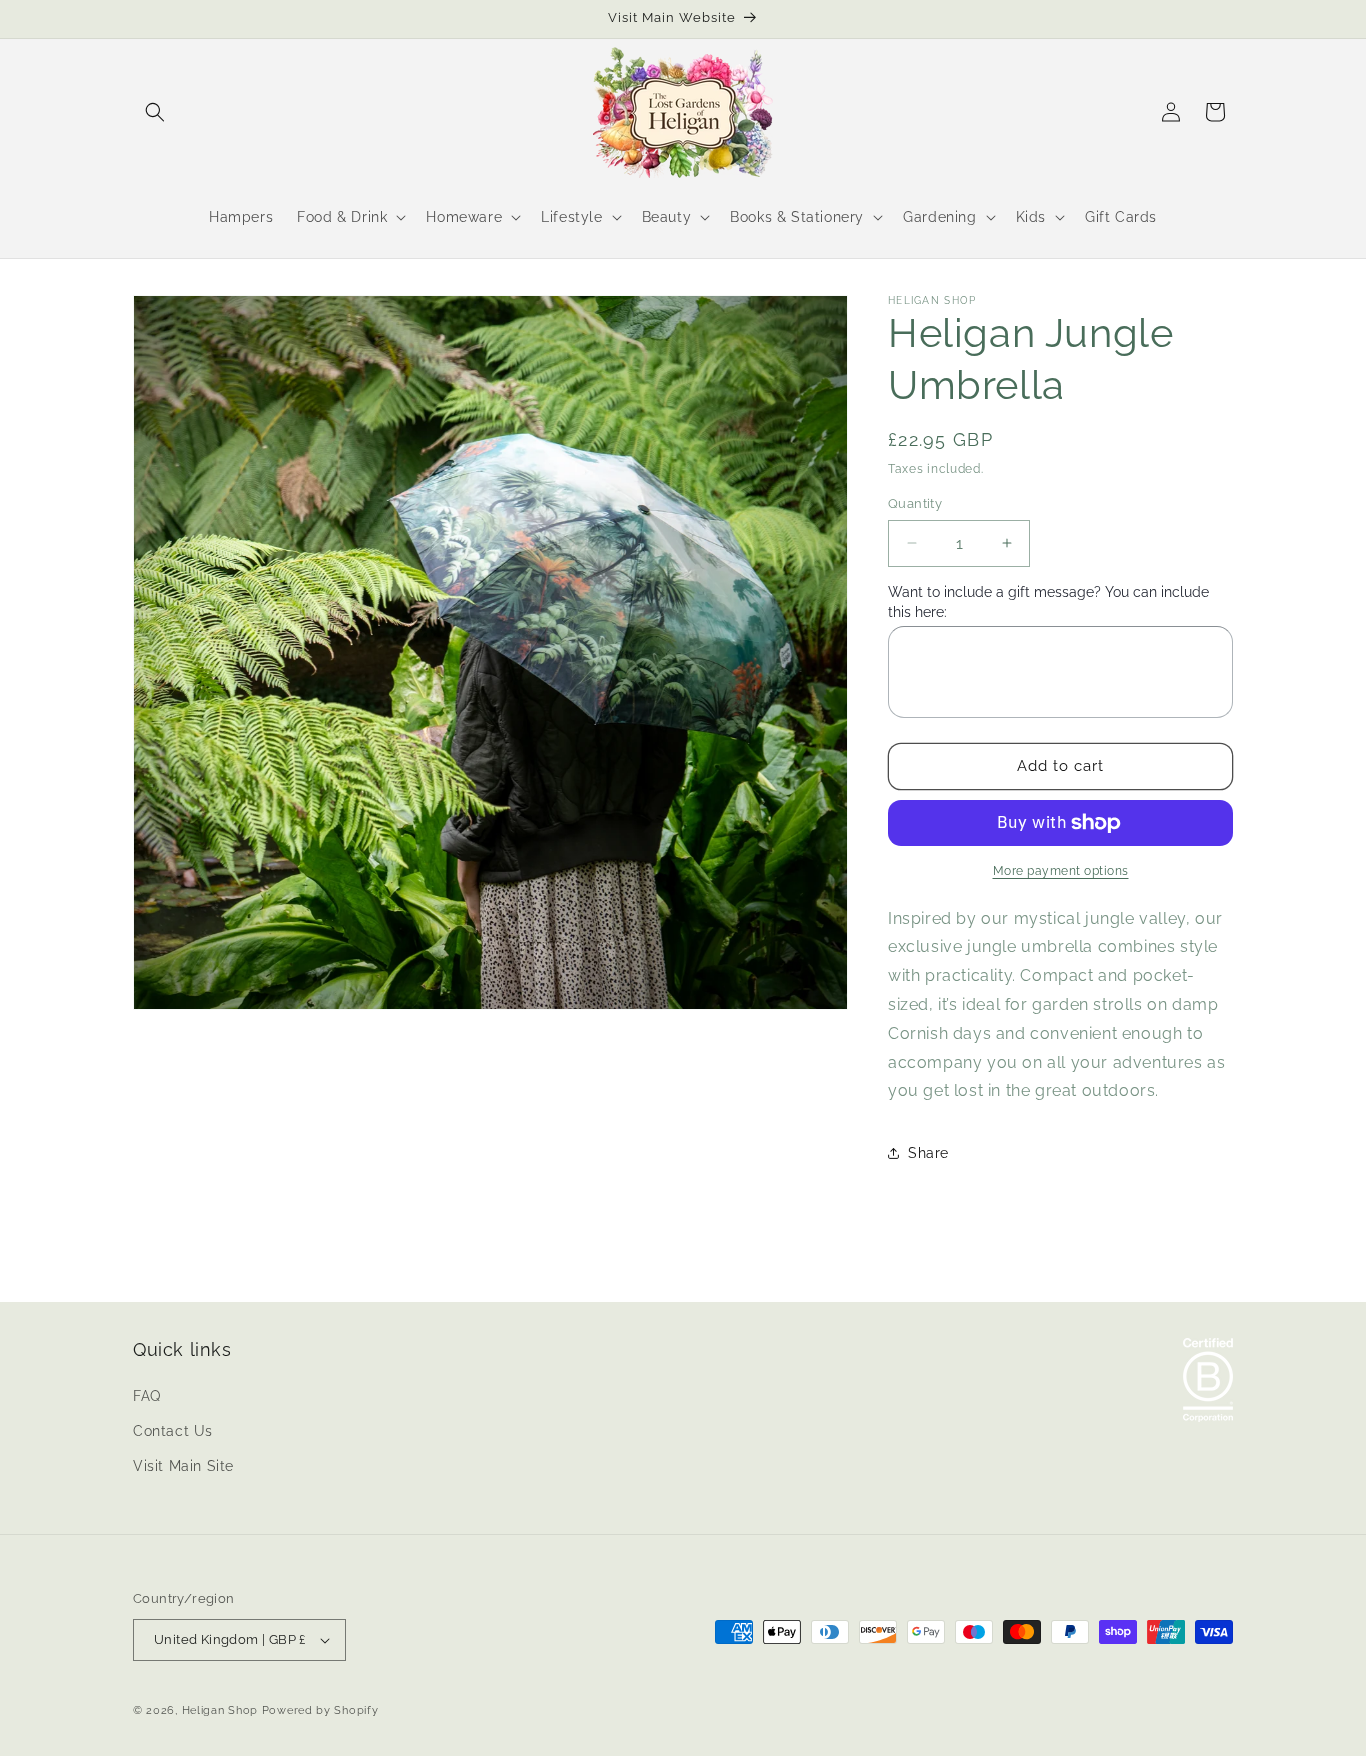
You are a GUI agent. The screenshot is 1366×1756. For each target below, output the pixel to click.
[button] (155, 112)
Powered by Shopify (320, 1710)
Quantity (915, 503)
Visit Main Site (183, 1466)
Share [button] (928, 1153)
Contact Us (173, 1431)
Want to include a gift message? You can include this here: (1048, 602)
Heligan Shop (220, 1710)
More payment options (1061, 871)
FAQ (147, 1396)
